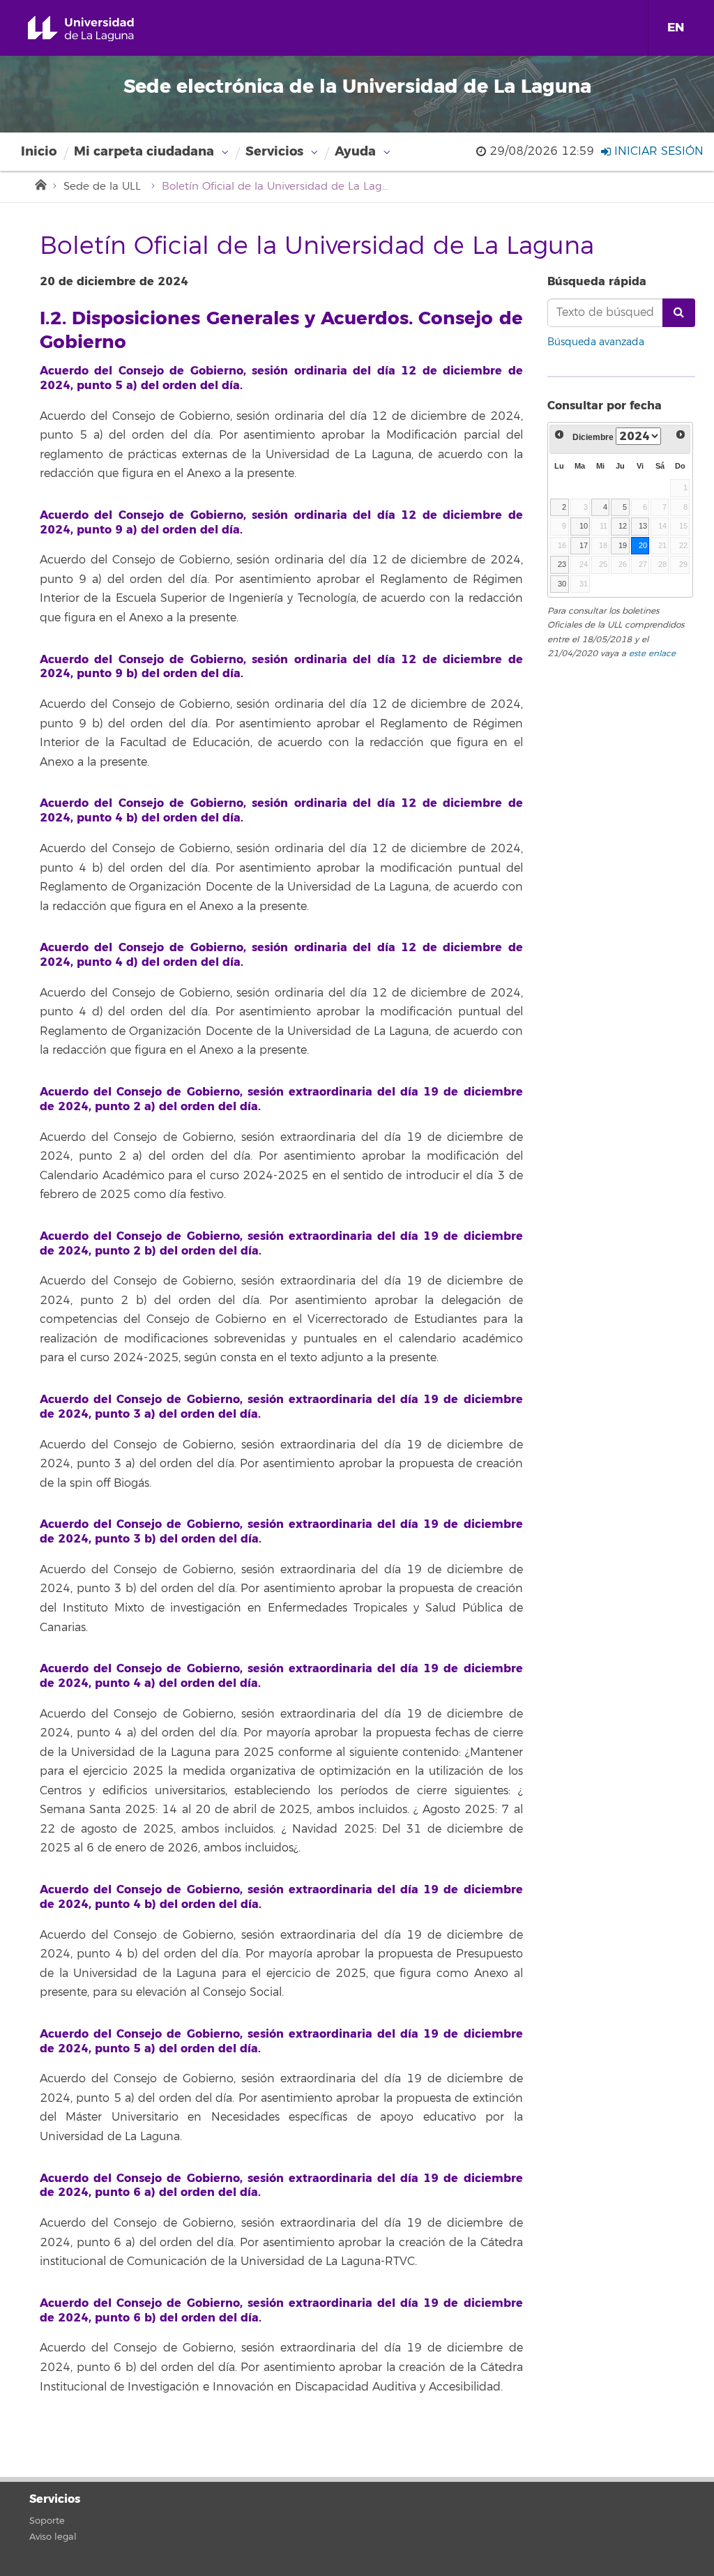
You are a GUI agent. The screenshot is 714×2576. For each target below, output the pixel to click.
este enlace (652, 654)
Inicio (39, 151)
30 (562, 584)
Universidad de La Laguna (97, 29)
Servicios (274, 151)
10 (584, 526)
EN (676, 28)
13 (643, 526)
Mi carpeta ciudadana (144, 151)
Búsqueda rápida (597, 281)
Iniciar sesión (657, 151)
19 (623, 545)
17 (584, 545)
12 (623, 526)
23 (562, 564)
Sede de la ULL (102, 187)
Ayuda (355, 151)
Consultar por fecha (605, 406)
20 (643, 545)
